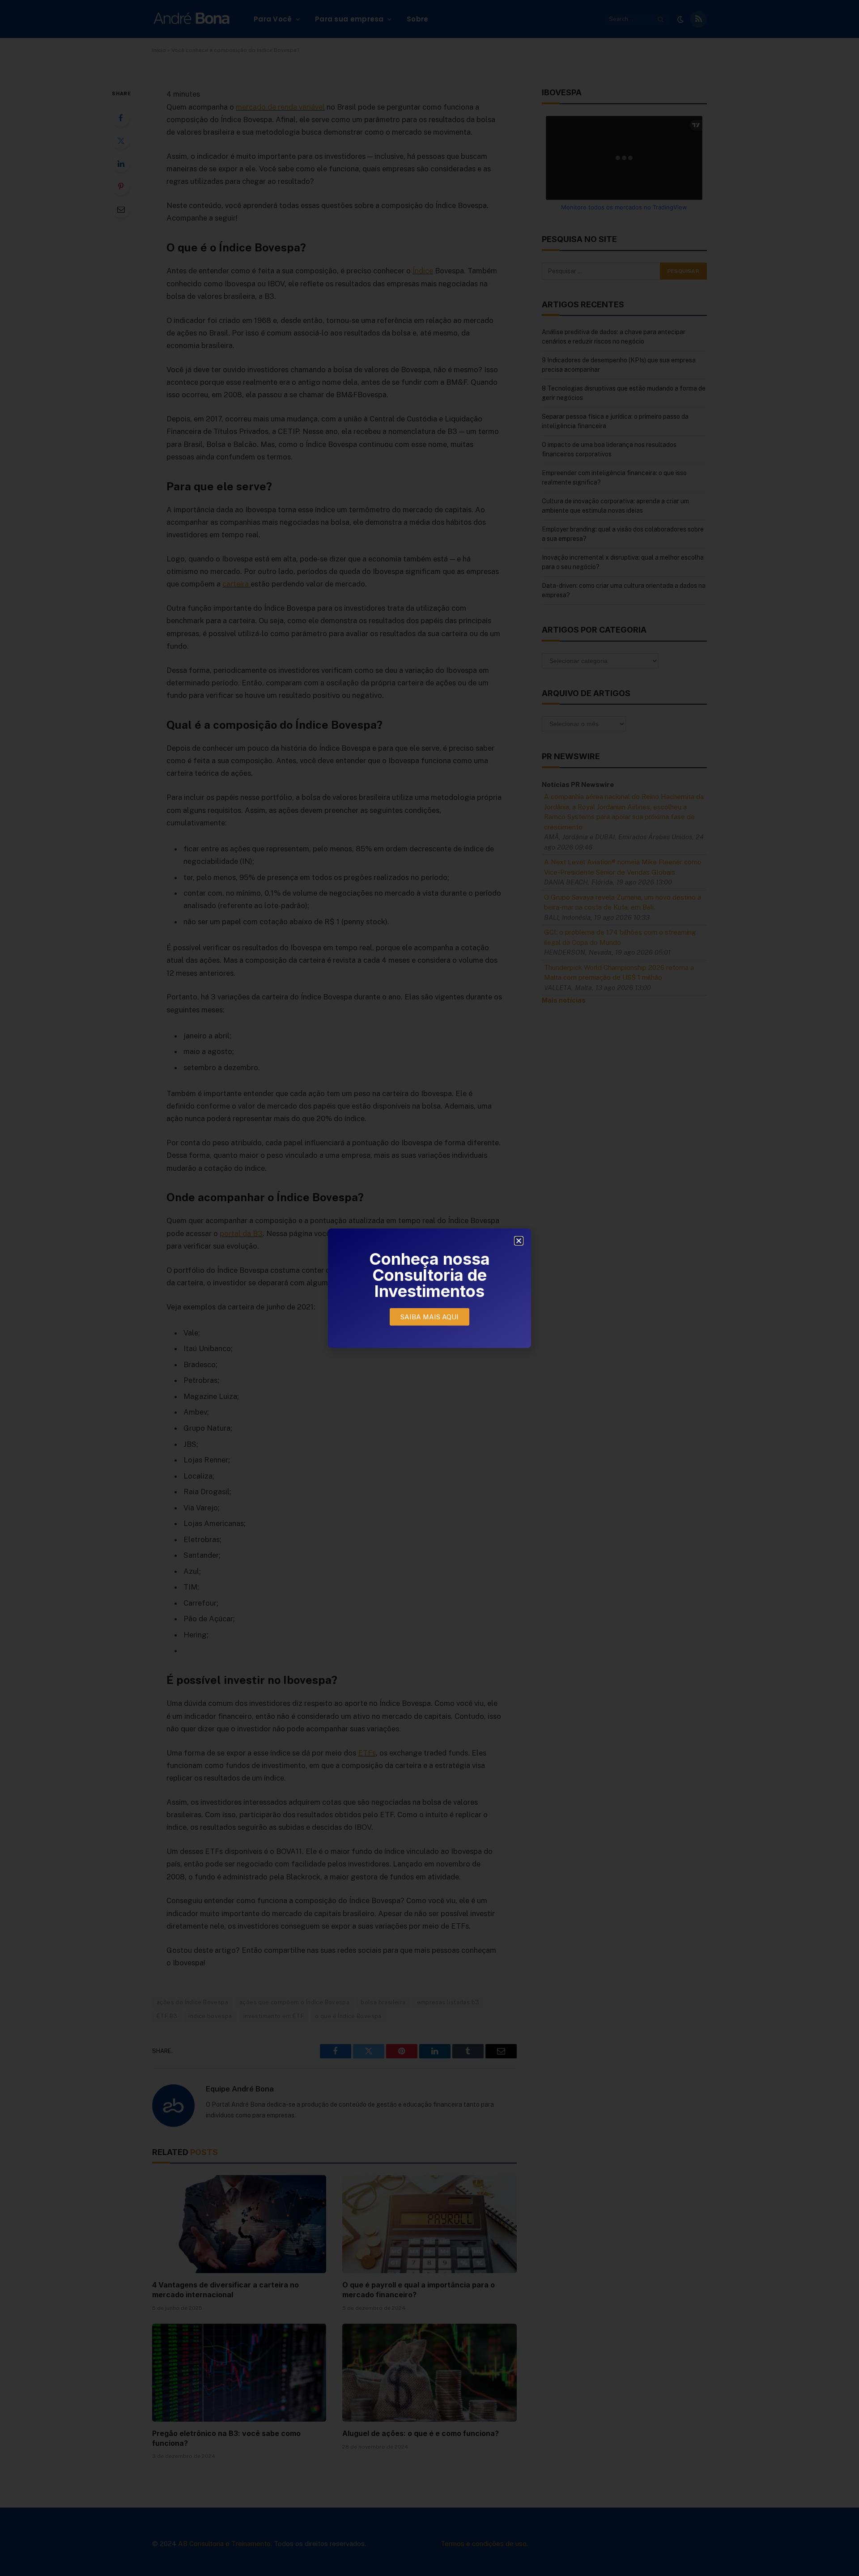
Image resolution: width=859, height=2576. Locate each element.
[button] (519, 1241)
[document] (429, 1288)
